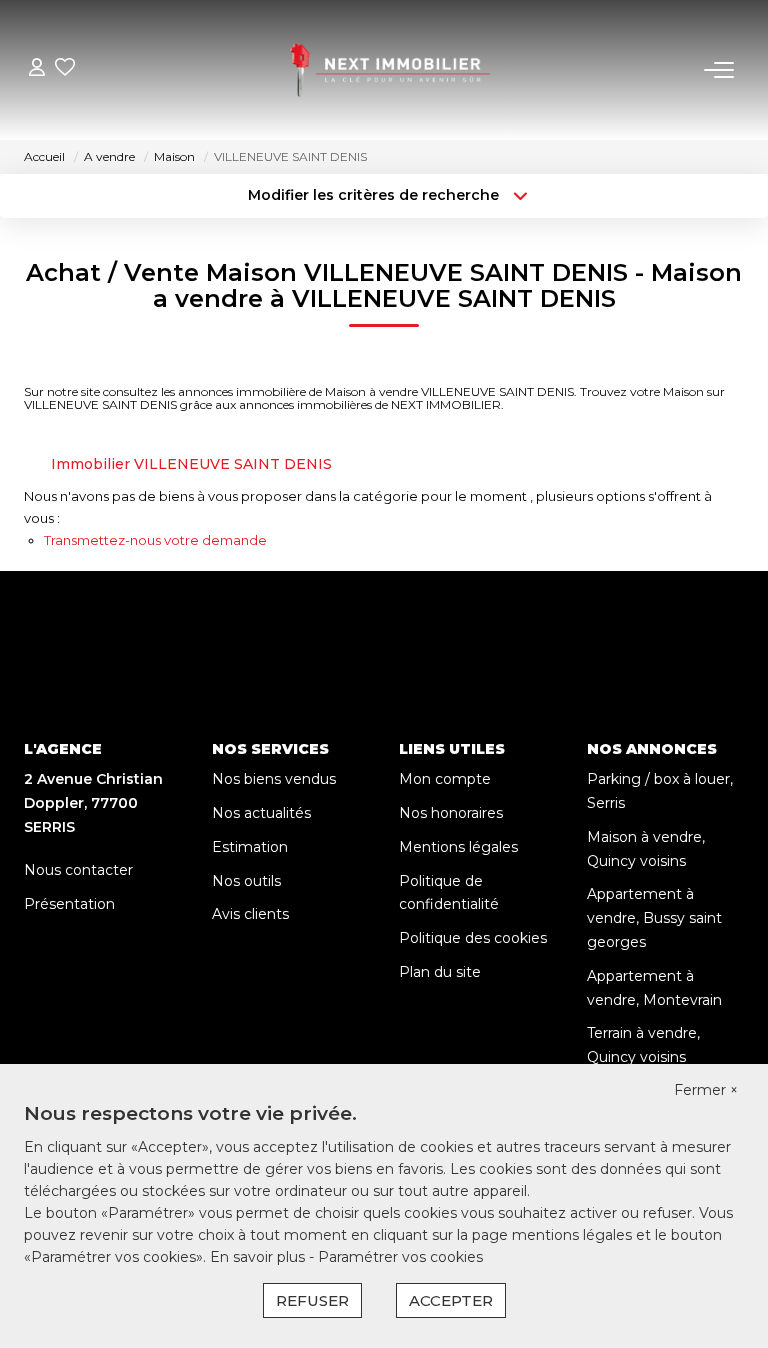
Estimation (250, 847)
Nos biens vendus (274, 779)
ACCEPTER (451, 1300)
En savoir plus (259, 1257)
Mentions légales (458, 847)
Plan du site (440, 972)
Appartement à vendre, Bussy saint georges (654, 918)
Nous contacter (78, 870)
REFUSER (312, 1300)
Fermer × (706, 1090)
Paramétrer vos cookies (400, 1257)
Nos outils (246, 881)
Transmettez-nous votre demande (155, 540)
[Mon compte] (37, 69)
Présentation (69, 904)
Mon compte (445, 779)
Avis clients (250, 914)
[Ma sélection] (65, 69)
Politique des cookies (473, 938)
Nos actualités (261, 813)
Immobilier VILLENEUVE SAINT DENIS (191, 464)
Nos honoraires (451, 813)
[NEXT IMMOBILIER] (390, 70)
